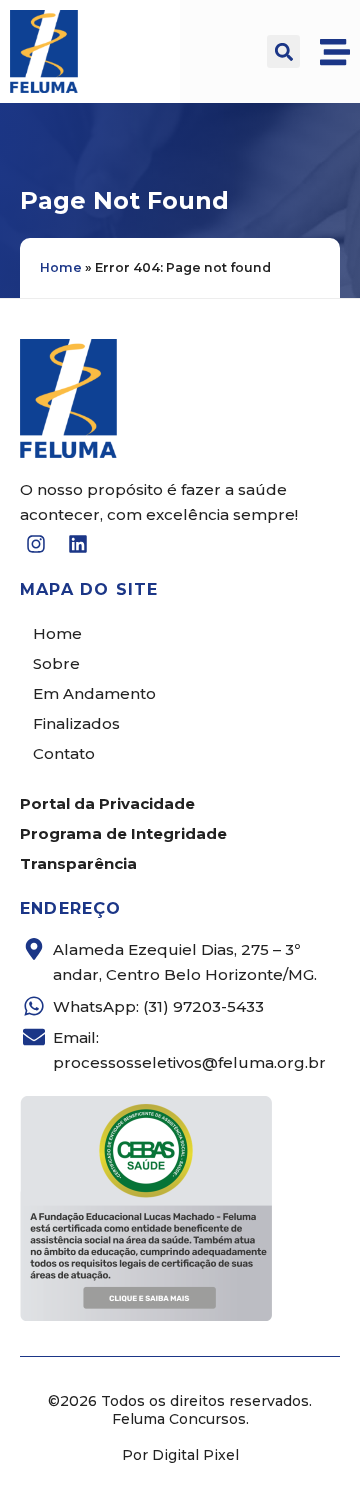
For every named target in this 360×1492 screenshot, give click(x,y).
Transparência (78, 863)
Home (61, 267)
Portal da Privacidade (107, 803)
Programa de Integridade (123, 833)
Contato (64, 753)
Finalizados (76, 723)
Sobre (56, 663)
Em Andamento (94, 693)
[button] (283, 51)
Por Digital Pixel (180, 1455)
